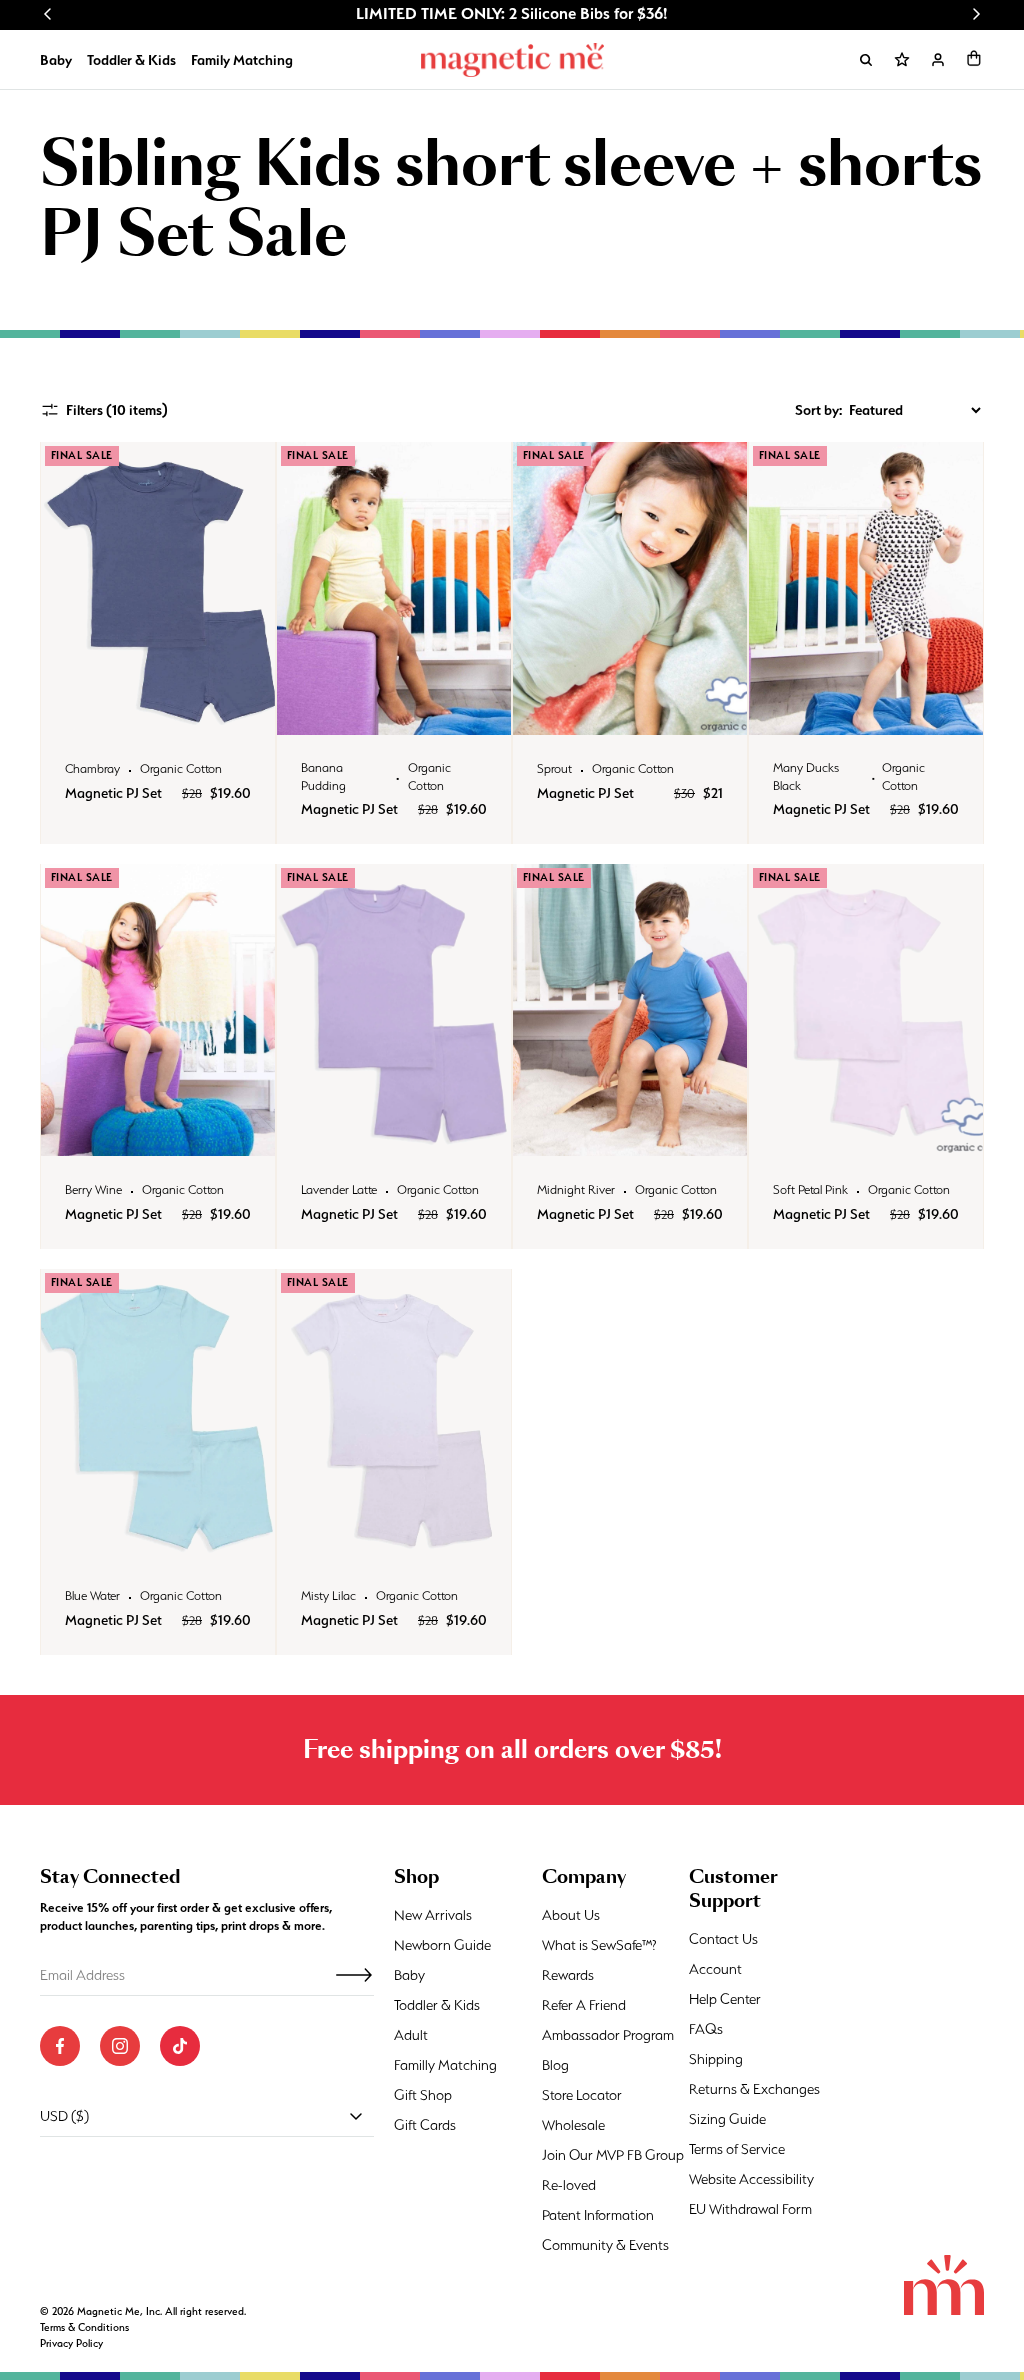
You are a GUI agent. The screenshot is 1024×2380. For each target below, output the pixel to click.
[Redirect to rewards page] (902, 60)
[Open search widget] (866, 60)
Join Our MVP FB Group (613, 2155)
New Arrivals (433, 1915)
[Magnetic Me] (512, 60)
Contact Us (723, 1939)
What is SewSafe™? (599, 1945)
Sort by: (818, 410)
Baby (56, 60)
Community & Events (605, 2245)
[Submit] (354, 1975)
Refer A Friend (584, 2005)
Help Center (725, 1999)
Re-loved (569, 2185)
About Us (571, 1915)
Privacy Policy (71, 2343)
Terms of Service (737, 2149)
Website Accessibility (751, 2179)
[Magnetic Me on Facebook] (60, 2046)
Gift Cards (425, 2125)
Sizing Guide (727, 2119)
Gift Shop (423, 2095)
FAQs (706, 2029)
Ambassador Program (608, 2035)
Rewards (568, 1975)
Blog (555, 2065)
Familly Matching (445, 2065)
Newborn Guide (442, 1945)
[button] (974, 58)
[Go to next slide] (976, 14)
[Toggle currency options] (356, 2116)
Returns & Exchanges (754, 2089)
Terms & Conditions (84, 2327)
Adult (411, 2035)
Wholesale (573, 2125)
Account (715, 1969)
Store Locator (582, 2095)
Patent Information (598, 2215)
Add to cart (157, 714)
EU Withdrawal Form (750, 2209)
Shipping (716, 2059)
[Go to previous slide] (48, 14)
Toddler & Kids (131, 60)
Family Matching (242, 60)
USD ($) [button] (64, 2116)
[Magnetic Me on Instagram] (120, 2046)
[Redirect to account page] (938, 60)
